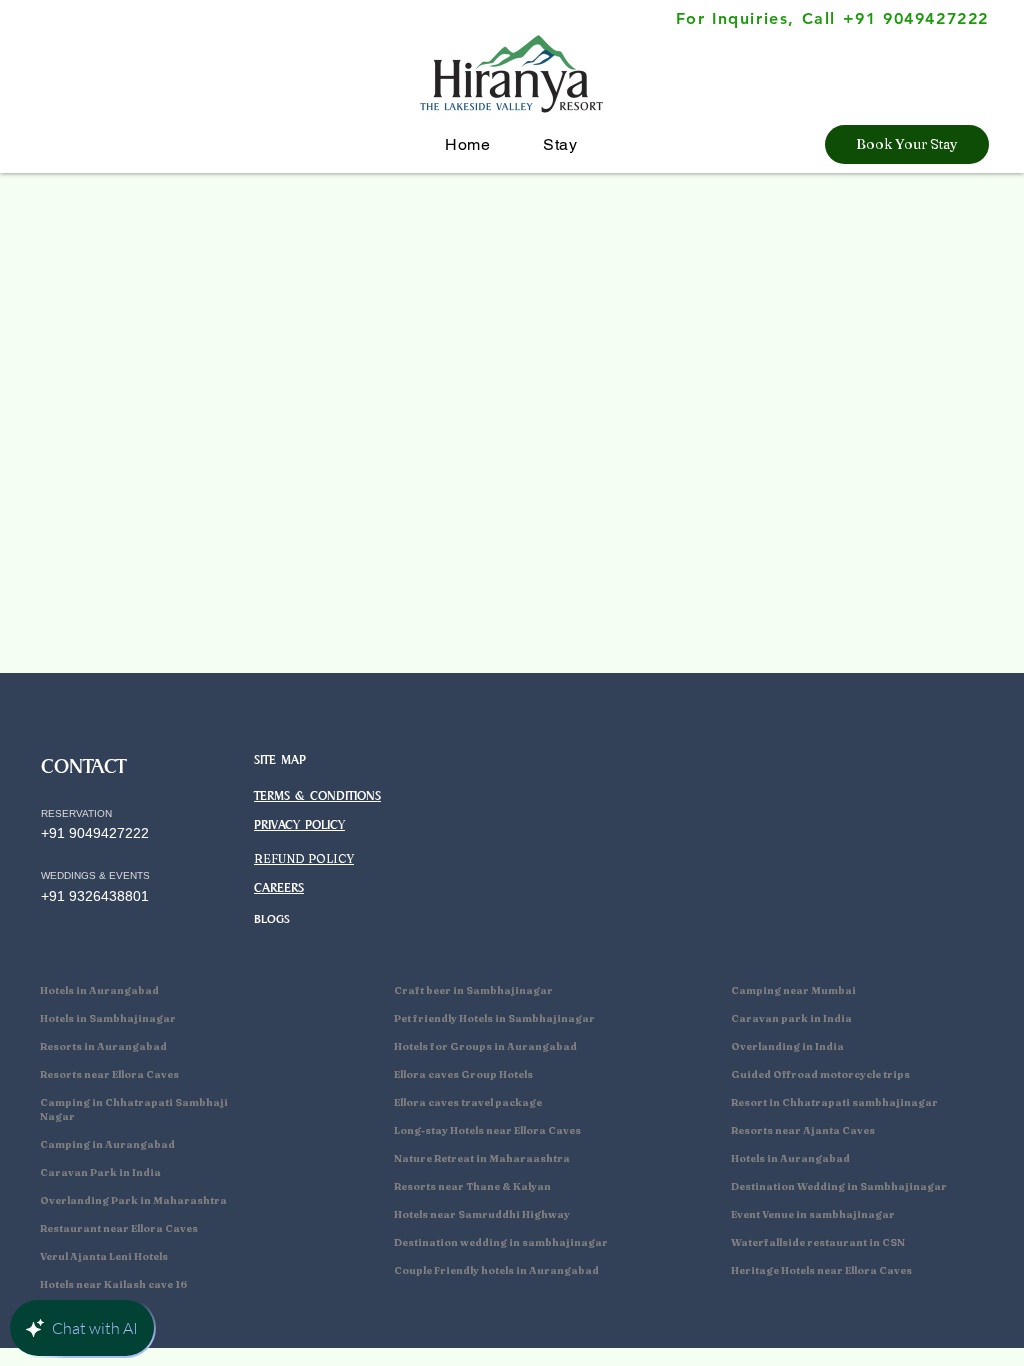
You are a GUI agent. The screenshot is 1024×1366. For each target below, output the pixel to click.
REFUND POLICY (304, 858)
